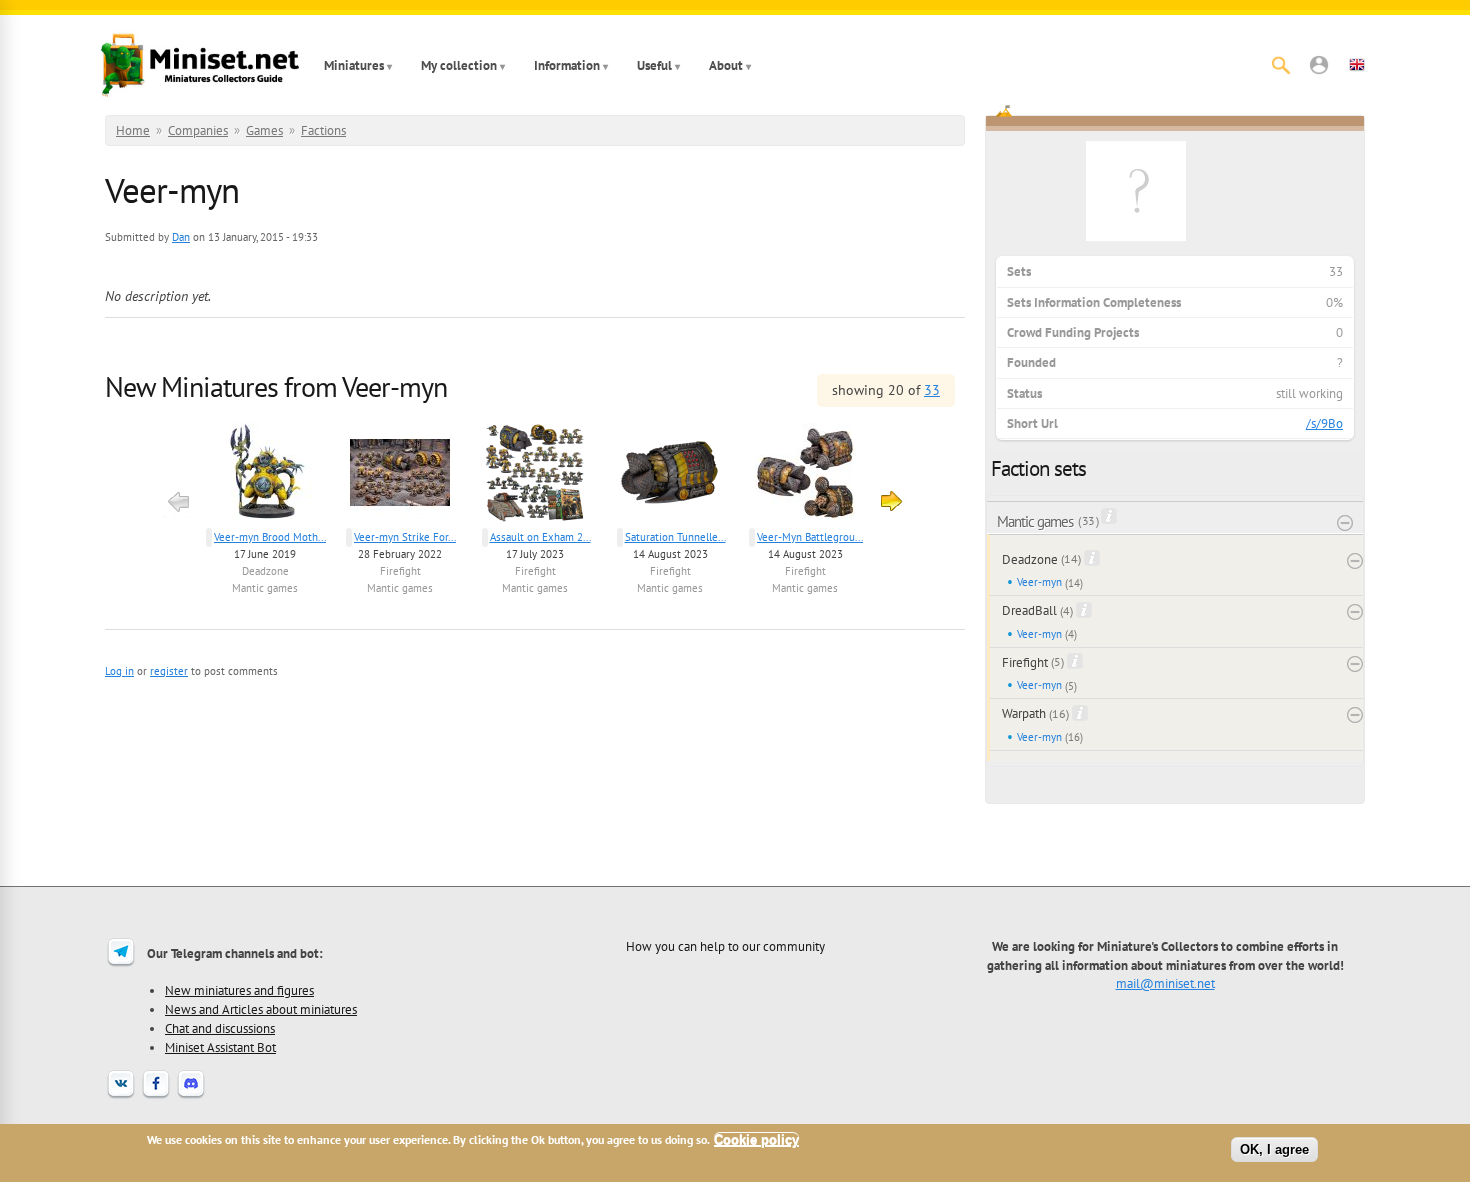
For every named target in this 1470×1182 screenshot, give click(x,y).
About (726, 65)
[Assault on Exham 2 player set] (535, 475)
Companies (198, 130)
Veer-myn (1039, 582)
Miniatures (354, 65)
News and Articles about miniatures (261, 1009)
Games (264, 130)
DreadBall (1029, 610)
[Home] (200, 65)
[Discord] (191, 1096)
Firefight (400, 571)
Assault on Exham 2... (540, 537)
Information (567, 65)
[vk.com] (121, 1096)
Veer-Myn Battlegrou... (810, 537)
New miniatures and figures (239, 990)
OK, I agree (1274, 1149)
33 (932, 390)
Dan (181, 237)
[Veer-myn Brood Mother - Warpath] (265, 475)
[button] (1319, 65)
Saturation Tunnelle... (675, 537)
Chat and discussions (220, 1028)
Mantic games (265, 588)
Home (133, 130)
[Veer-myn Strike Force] (400, 475)
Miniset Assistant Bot (220, 1047)
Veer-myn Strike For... (405, 537)
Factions (323, 130)
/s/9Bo (1324, 423)
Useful (654, 65)
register (169, 671)
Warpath (1024, 713)
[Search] (1281, 65)
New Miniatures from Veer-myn (276, 386)
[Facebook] (156, 1096)
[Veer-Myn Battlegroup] (805, 475)
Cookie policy (756, 1139)
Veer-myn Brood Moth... (270, 537)
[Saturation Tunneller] (670, 475)
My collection (459, 65)
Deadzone (265, 571)
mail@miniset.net (1165, 983)
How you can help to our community (725, 946)
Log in (119, 671)
